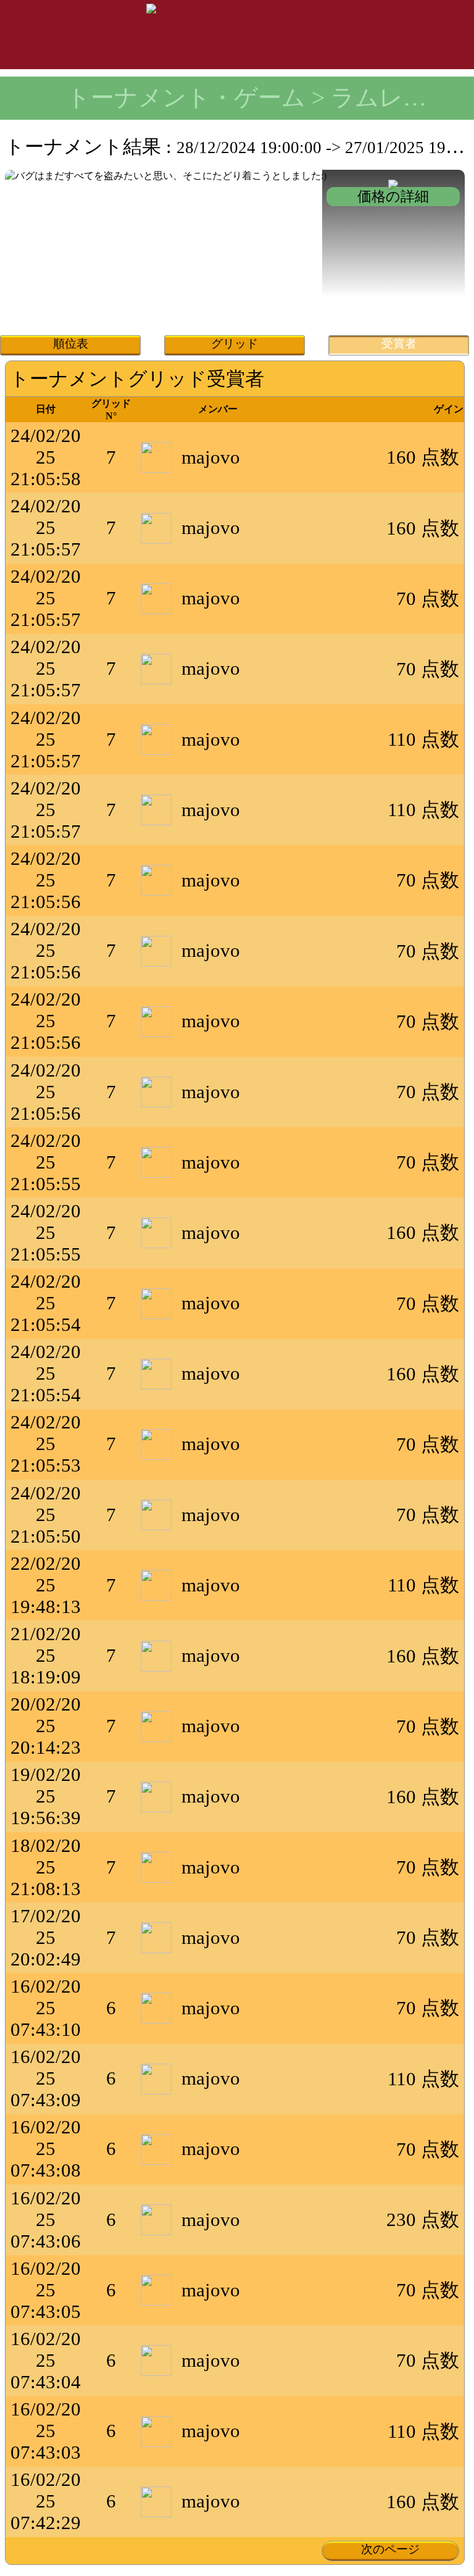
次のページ (390, 2549)
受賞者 (399, 344)
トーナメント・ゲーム (186, 98)
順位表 (71, 344)
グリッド (235, 344)
